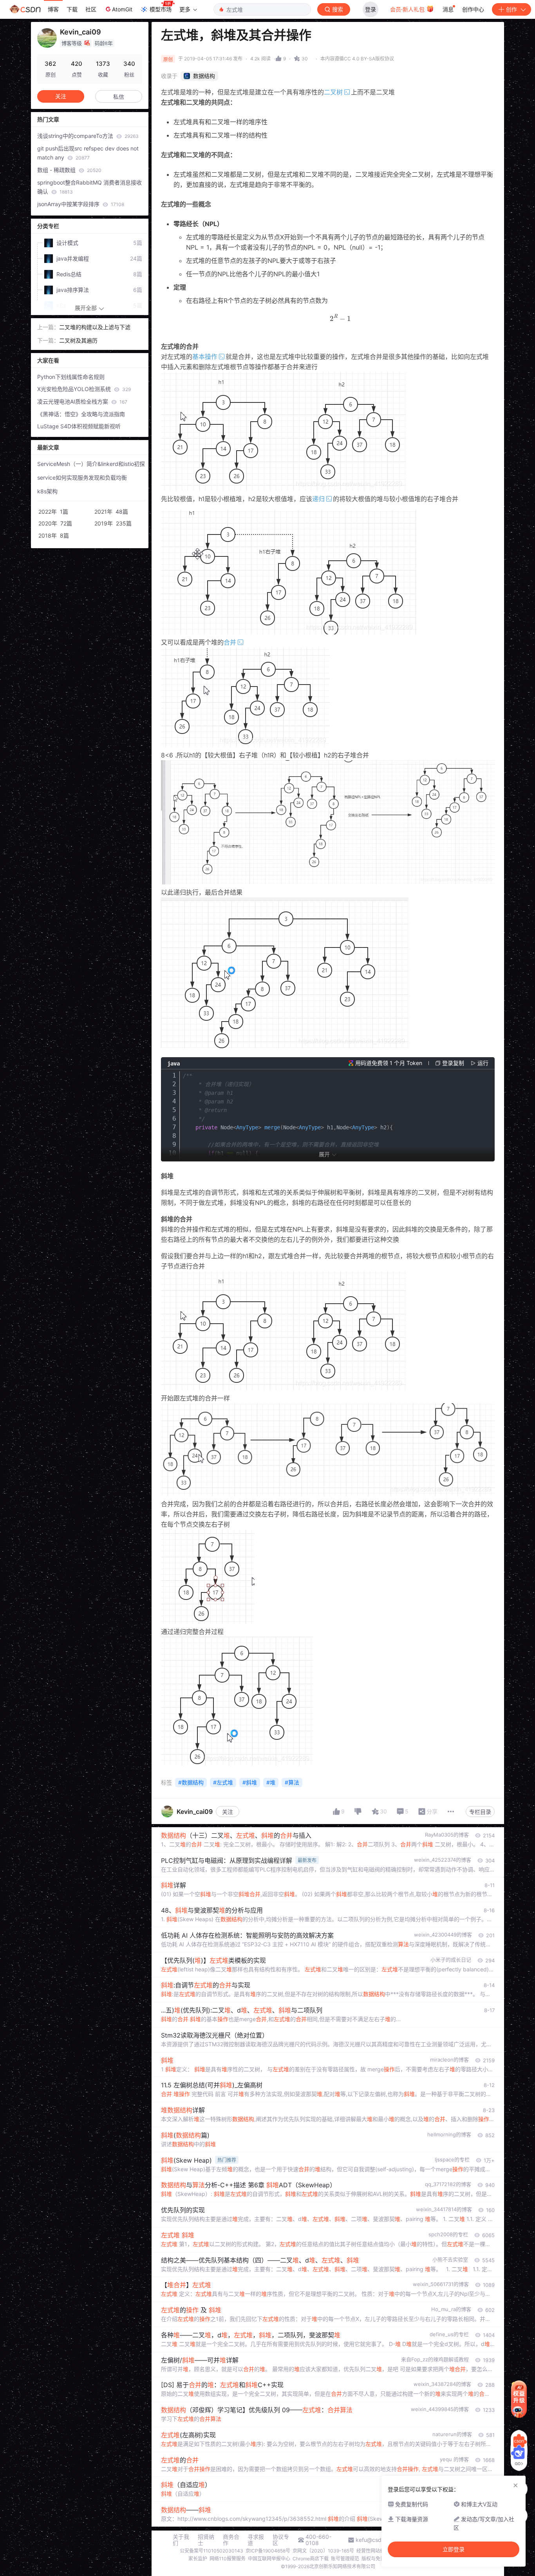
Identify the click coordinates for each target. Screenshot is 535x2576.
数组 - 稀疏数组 (69, 170)
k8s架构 (47, 491)
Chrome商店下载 (311, 2559)
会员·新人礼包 (408, 9)
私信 (119, 97)
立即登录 (454, 2549)
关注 (228, 1812)
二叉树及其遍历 (78, 340)
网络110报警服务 (228, 2559)
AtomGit (122, 9)
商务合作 (231, 2540)
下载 (72, 9)
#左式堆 (223, 1782)
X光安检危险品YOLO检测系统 (84, 389)
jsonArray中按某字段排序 (81, 204)
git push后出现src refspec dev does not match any (88, 153)
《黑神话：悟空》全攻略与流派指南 (81, 414)
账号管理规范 (345, 2559)
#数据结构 (191, 1782)
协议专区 (281, 2540)
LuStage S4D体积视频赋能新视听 (79, 426)
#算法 (292, 1782)
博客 (53, 9)
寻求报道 (256, 2540)
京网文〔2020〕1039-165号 (323, 2551)
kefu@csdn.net (375, 2540)
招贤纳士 (206, 2540)
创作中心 (473, 9)
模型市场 (161, 9)
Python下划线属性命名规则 (71, 377)
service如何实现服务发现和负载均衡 (82, 477)
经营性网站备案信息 (378, 2551)
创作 (512, 9)
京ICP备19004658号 (268, 2551)
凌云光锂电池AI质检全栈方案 (82, 401)
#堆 (271, 1782)
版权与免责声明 (378, 2559)
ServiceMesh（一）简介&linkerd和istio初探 (91, 464)
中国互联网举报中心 (269, 2559)
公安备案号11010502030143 (211, 2551)
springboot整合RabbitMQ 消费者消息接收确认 (89, 187)
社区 (91, 9)
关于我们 (181, 2540)
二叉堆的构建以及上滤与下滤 (95, 327)
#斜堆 (250, 1782)
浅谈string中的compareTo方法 (88, 136)
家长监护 (198, 2559)
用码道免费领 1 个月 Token (389, 1063)
